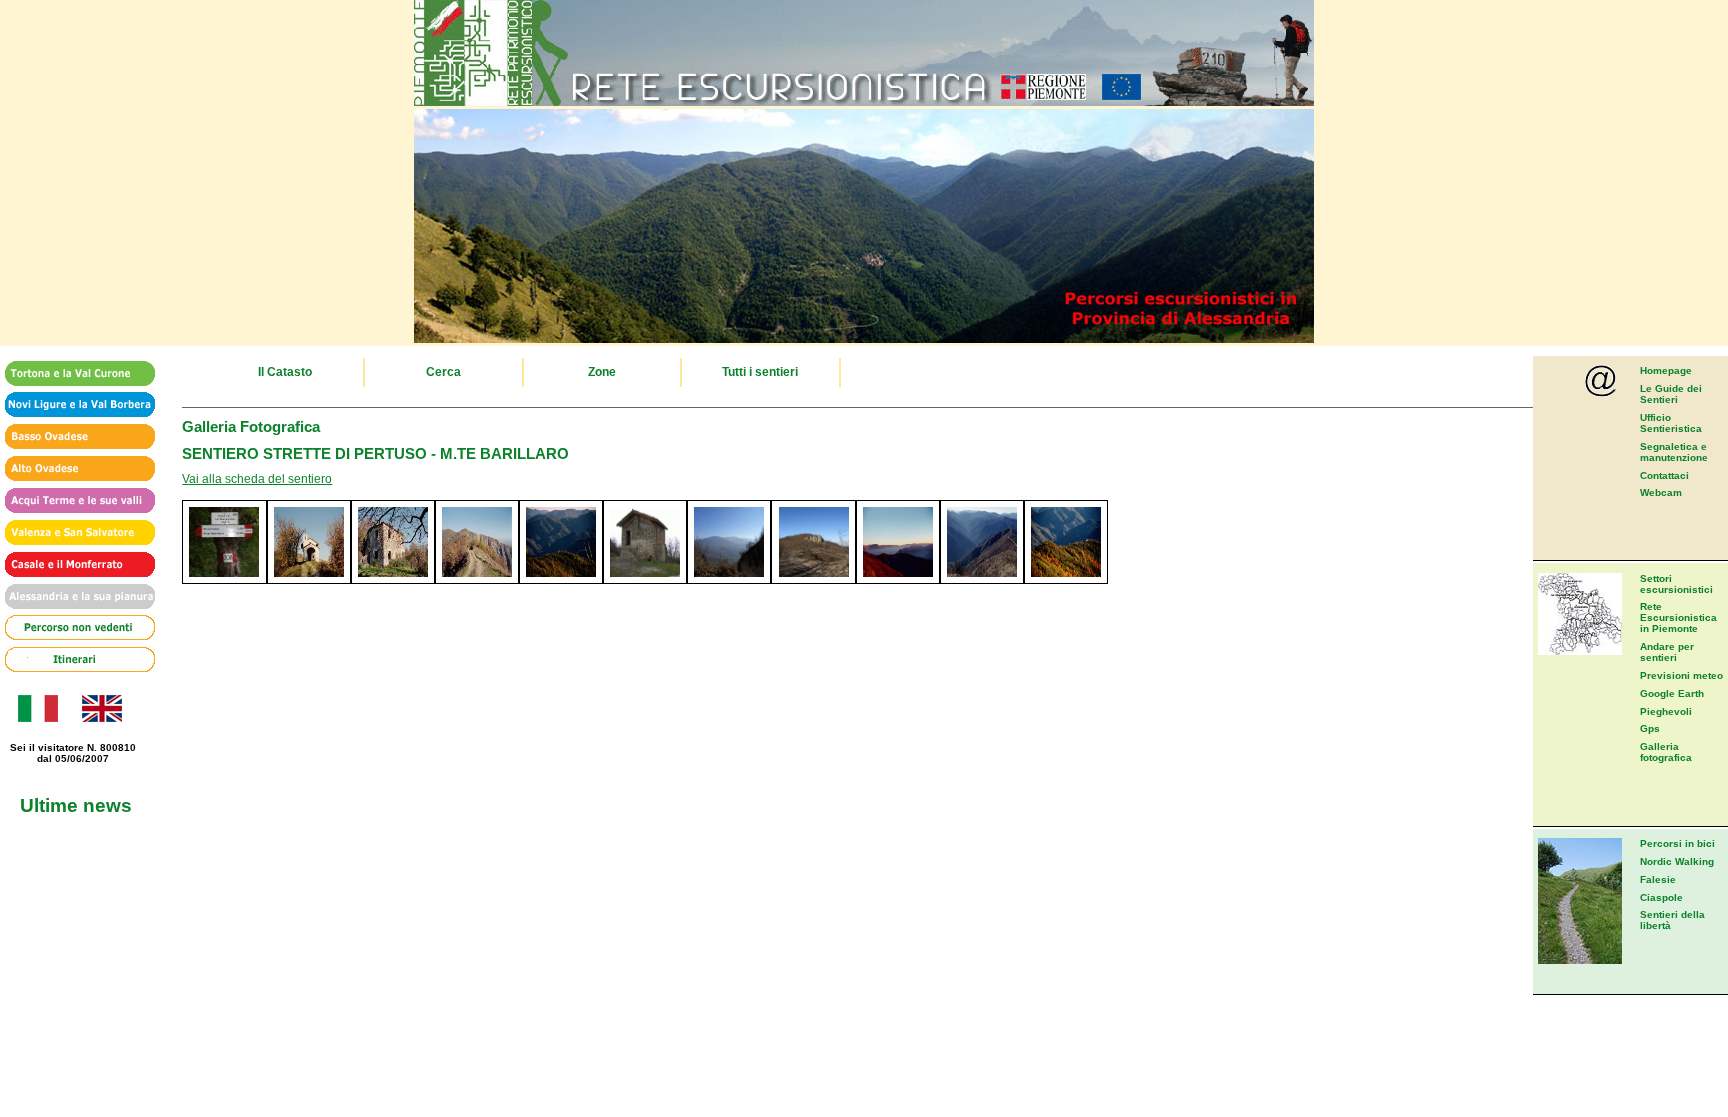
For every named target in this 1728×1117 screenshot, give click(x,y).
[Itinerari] (73, 660)
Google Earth (1672, 693)
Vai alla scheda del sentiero (257, 479)
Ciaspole (1661, 897)
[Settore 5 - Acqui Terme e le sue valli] (73, 501)
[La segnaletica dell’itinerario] (729, 580)
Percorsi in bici (1677, 843)
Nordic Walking (1677, 861)
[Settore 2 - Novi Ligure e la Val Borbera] (73, 405)
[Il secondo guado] (982, 580)
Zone (602, 372)
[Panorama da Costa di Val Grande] (1066, 580)
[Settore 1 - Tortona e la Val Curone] (73, 374)
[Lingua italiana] (36, 718)
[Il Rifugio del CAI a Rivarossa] (645, 580)
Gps (1650, 728)
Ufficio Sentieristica (1671, 423)
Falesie (1658, 879)
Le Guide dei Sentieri (1671, 394)
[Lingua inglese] (101, 718)
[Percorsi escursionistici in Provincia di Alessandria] (864, 339)
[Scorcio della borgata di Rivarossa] (393, 580)
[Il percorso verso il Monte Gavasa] (477, 580)
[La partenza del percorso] (813, 580)
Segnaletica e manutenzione (1674, 452)
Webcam (1661, 492)
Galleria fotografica (1666, 752)
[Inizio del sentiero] (224, 580)
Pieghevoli (1666, 711)
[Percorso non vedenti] (73, 628)
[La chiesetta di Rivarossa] (309, 580)
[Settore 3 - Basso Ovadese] (73, 437)
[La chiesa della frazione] (898, 580)
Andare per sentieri (1667, 652)
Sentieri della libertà (1672, 920)
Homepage (1666, 370)
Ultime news (76, 805)
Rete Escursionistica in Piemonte (1678, 617)
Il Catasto (285, 372)
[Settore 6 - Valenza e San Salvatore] (73, 533)
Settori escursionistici (1676, 584)
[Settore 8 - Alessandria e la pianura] (73, 597)
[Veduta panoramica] (561, 580)
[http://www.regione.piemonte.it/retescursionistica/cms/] (864, 102)
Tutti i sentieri (760, 372)
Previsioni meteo (1681, 675)
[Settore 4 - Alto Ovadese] (73, 469)
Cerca (443, 372)
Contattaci (1664, 475)
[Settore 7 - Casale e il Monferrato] (73, 565)
